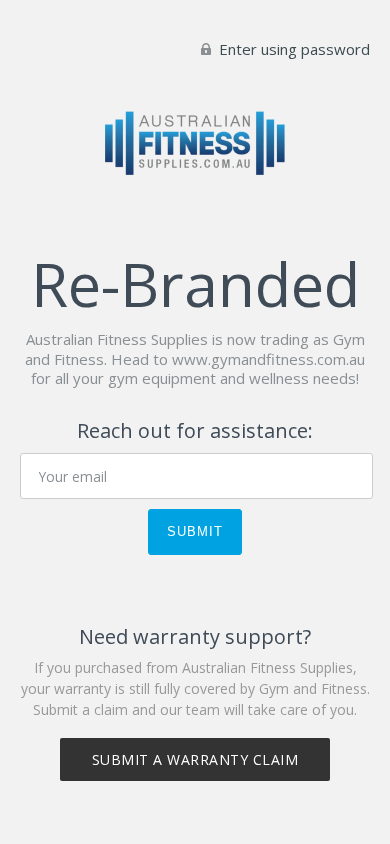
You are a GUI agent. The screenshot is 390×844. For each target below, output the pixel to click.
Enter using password (292, 49)
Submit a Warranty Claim (195, 759)
